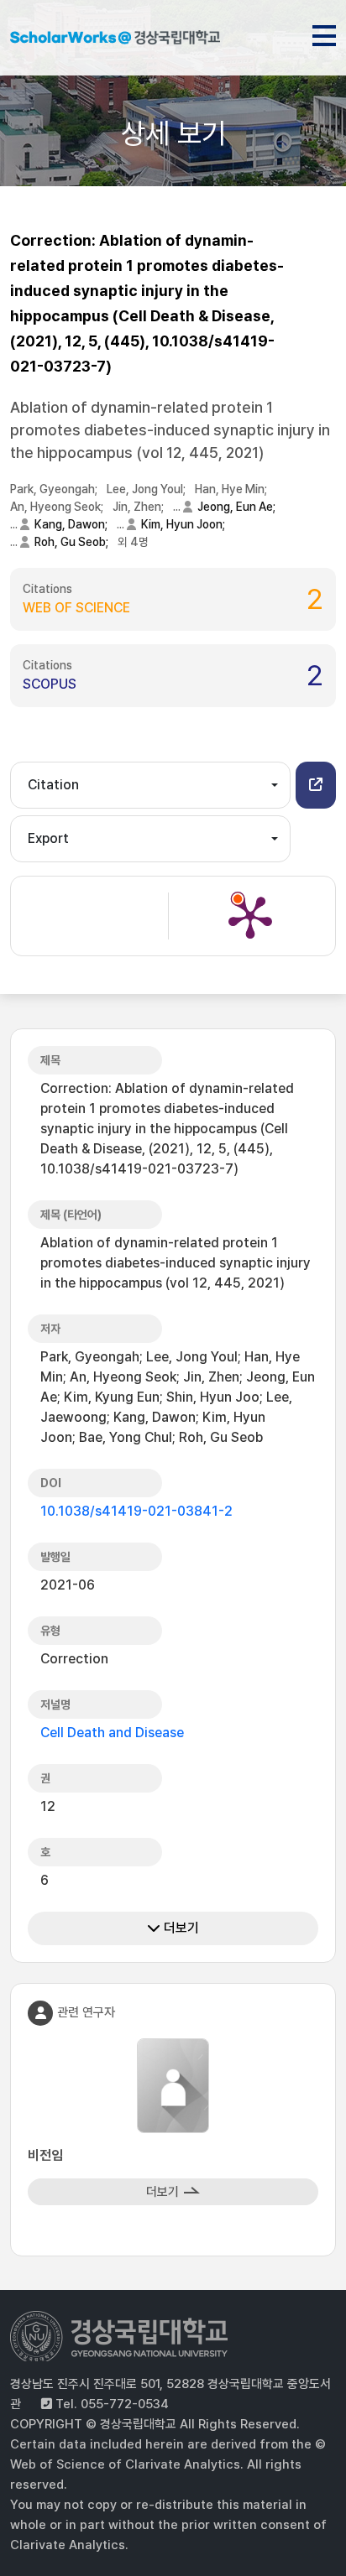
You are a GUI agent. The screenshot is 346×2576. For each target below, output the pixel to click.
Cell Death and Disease (112, 1733)
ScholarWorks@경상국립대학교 (115, 40)
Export (48, 838)
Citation (53, 785)
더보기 (180, 1928)
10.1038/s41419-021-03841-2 (136, 1511)
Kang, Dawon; (72, 524)
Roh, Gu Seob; (73, 542)
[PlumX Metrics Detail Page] (250, 916)
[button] (316, 785)
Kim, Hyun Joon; (184, 524)
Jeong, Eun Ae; (238, 507)
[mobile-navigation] (324, 33)
